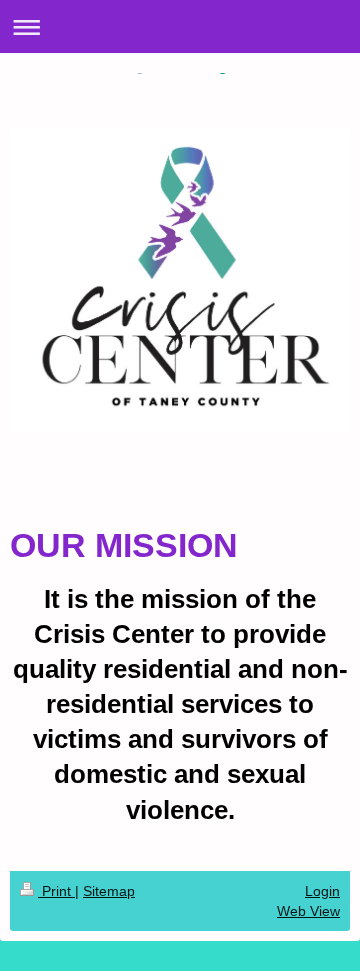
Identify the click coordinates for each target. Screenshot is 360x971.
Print (56, 891)
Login (322, 891)
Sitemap (109, 891)
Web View (308, 911)
